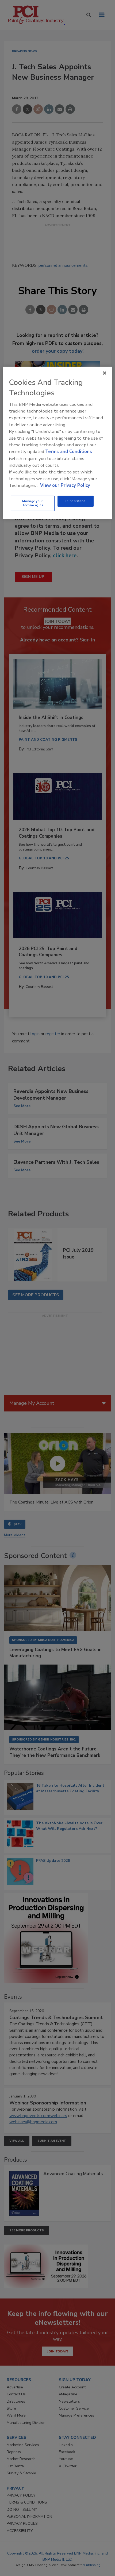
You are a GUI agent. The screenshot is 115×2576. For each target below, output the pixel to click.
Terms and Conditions (69, 452)
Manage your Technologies (33, 503)
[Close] (105, 373)
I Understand (76, 501)
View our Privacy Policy (65, 485)
